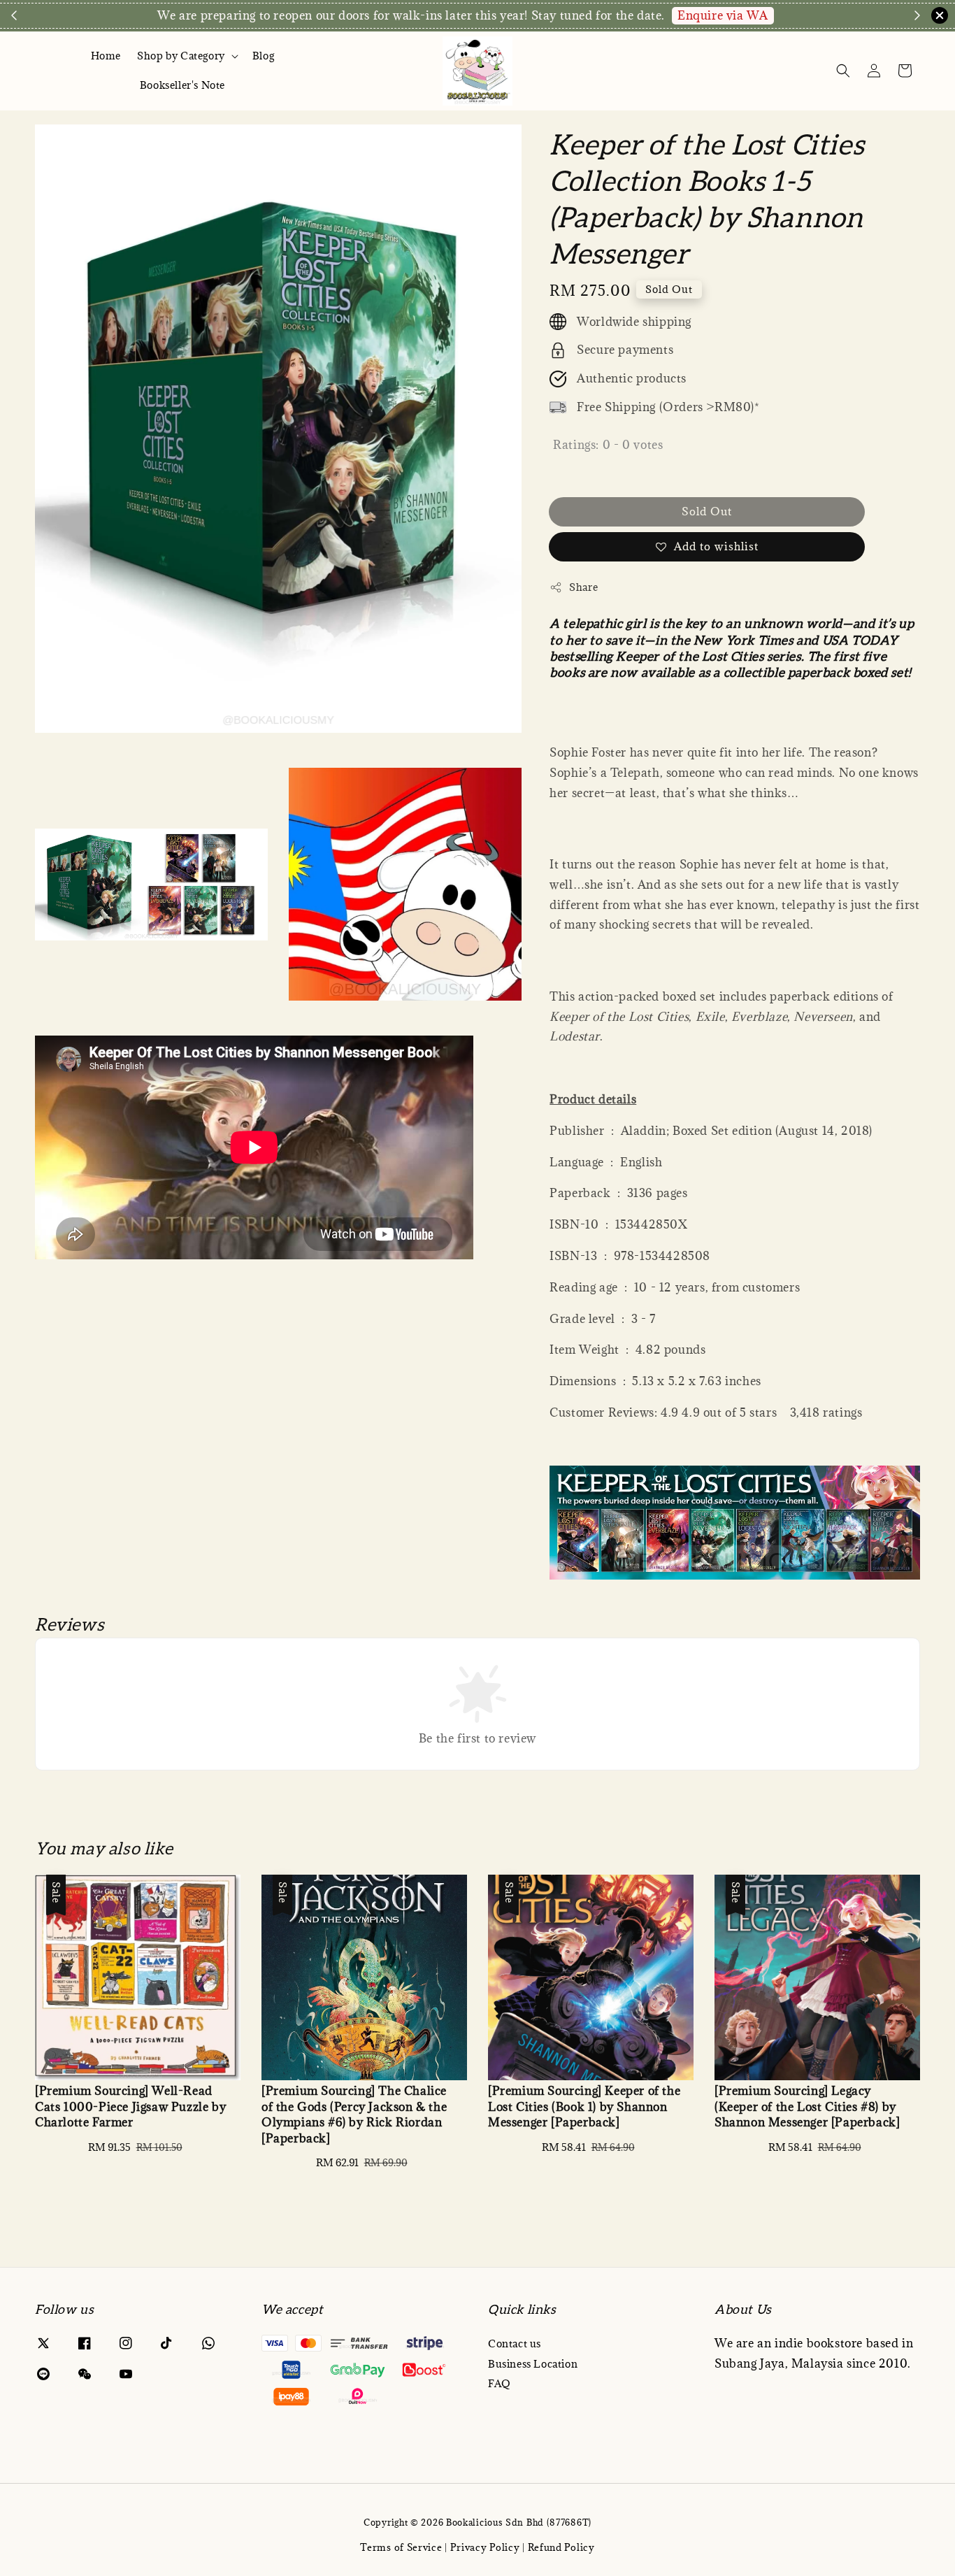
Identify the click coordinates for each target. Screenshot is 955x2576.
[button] (843, 71)
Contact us (515, 2344)
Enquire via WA (723, 15)
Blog (263, 56)
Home (106, 56)
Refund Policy (561, 2547)
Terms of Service (401, 2547)
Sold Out (707, 511)
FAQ (500, 2383)
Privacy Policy (485, 2547)
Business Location (533, 2364)
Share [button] (583, 587)
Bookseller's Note (182, 85)
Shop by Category (181, 56)
